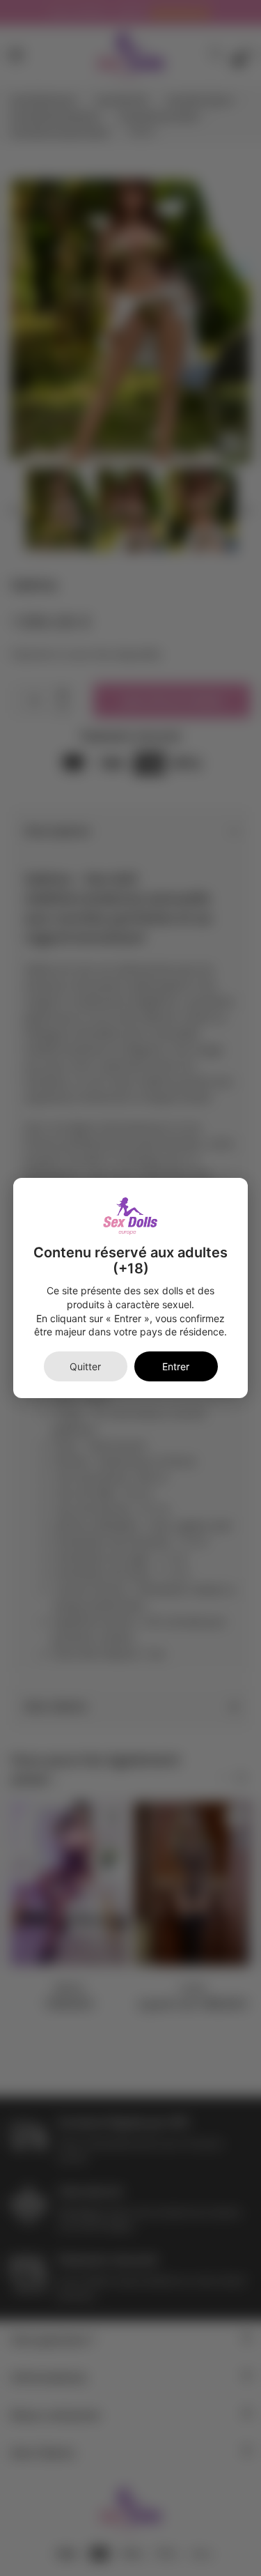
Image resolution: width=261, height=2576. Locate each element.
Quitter (85, 1366)
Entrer (176, 1366)
